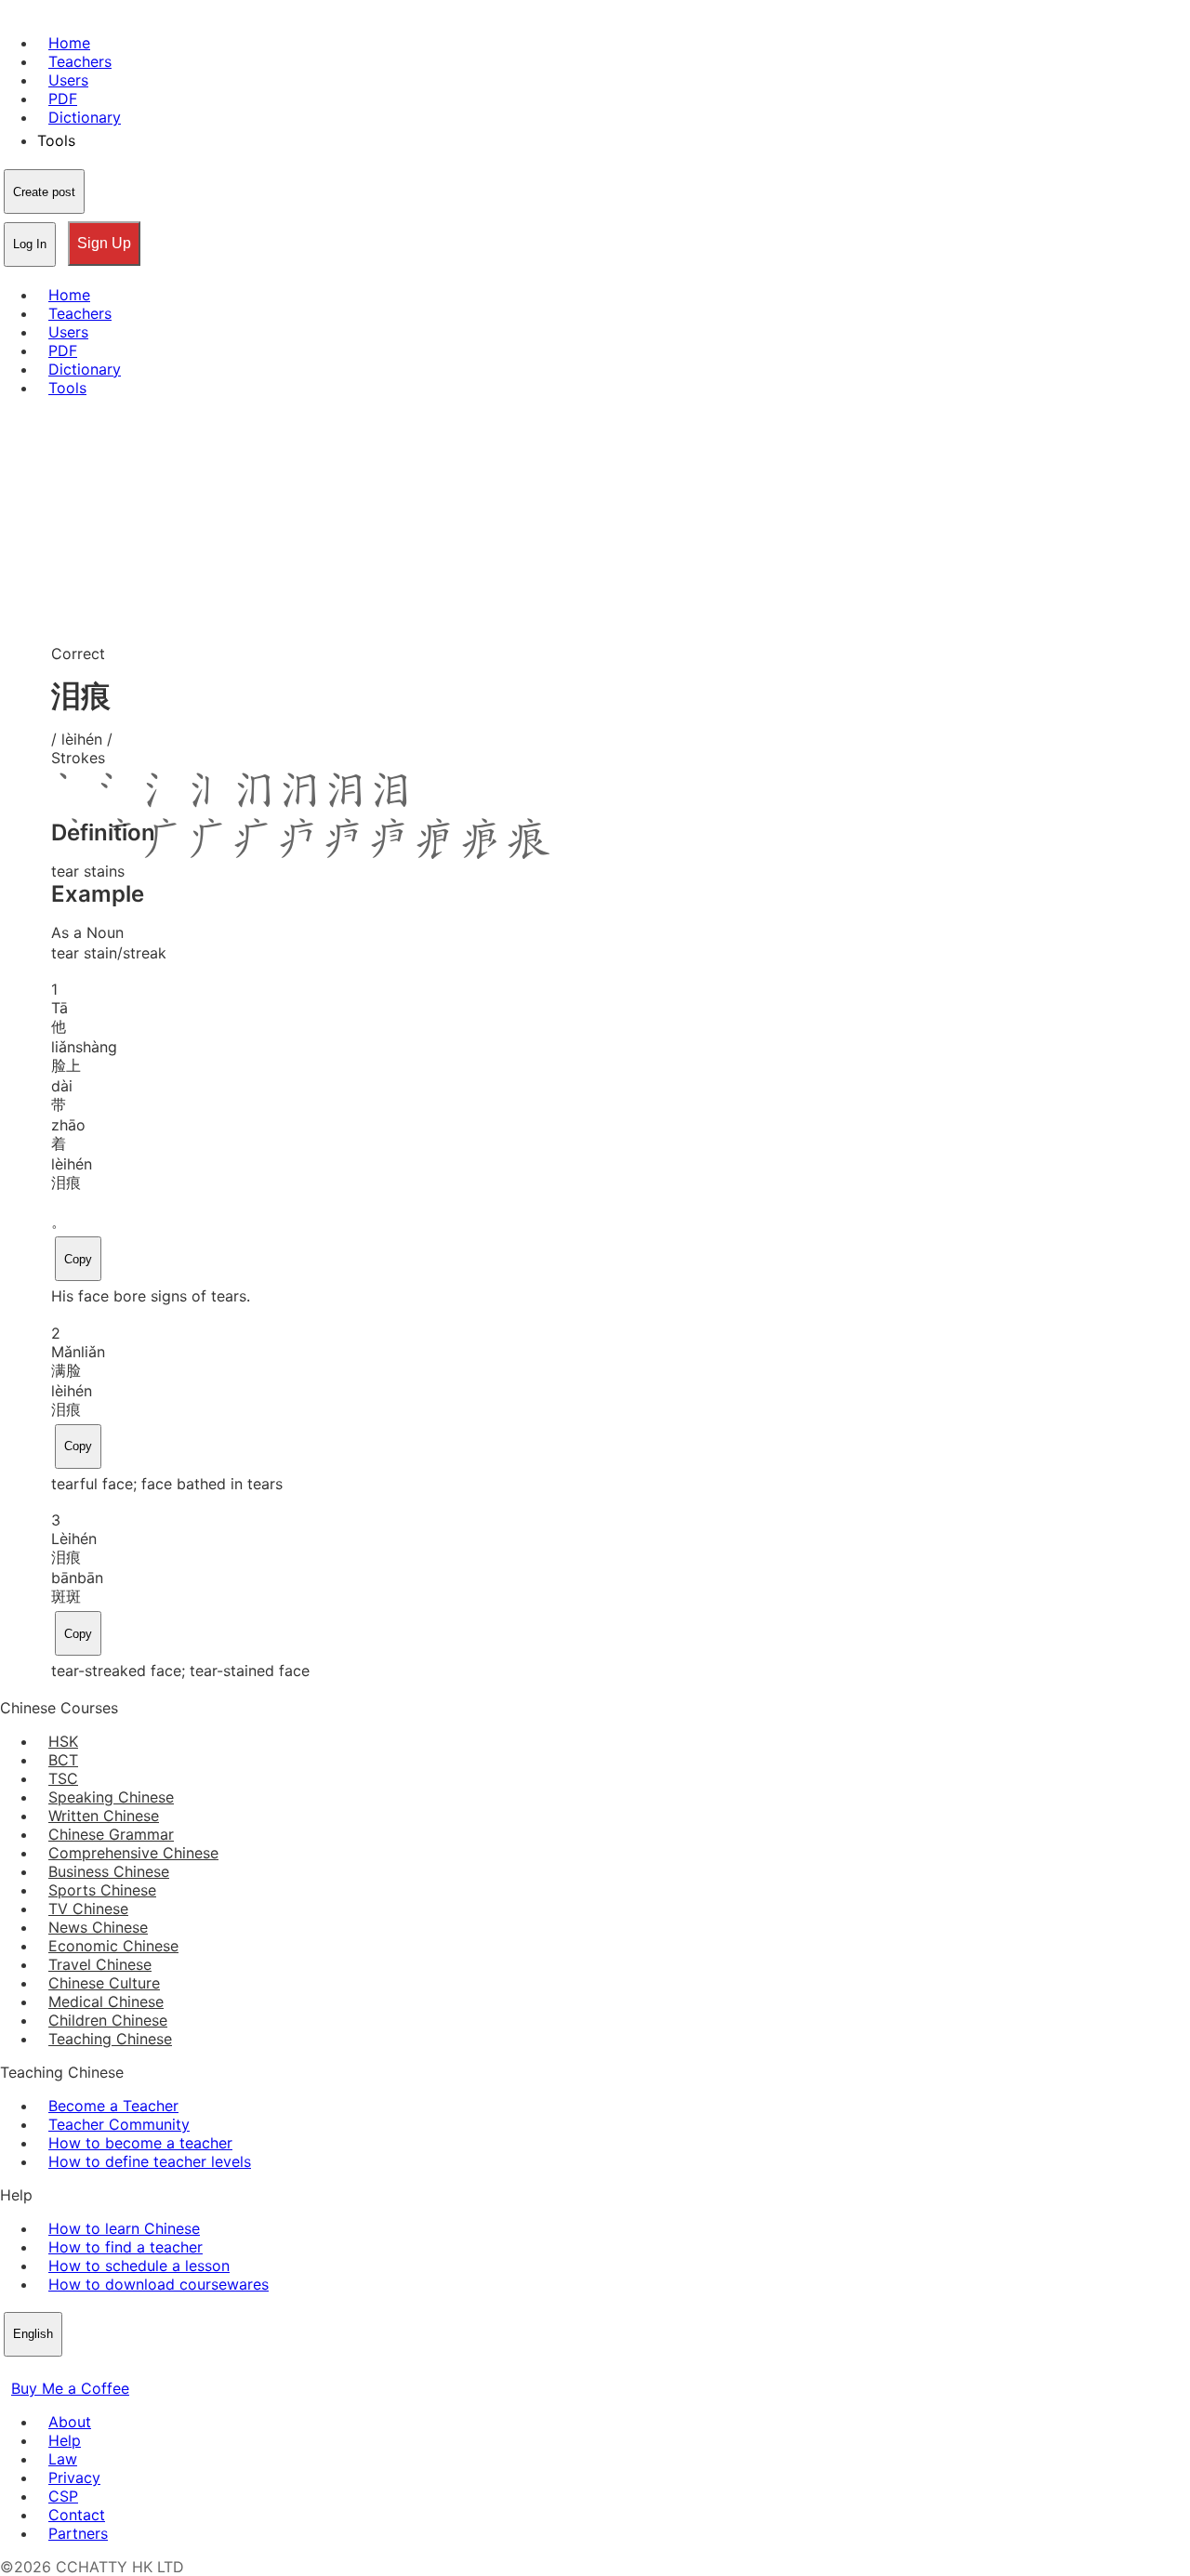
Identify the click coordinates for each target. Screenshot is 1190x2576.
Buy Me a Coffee (70, 2388)
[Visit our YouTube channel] (78, 2370)
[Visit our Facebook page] (11, 2370)
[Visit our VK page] (56, 2370)
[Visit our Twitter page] (33, 2370)
